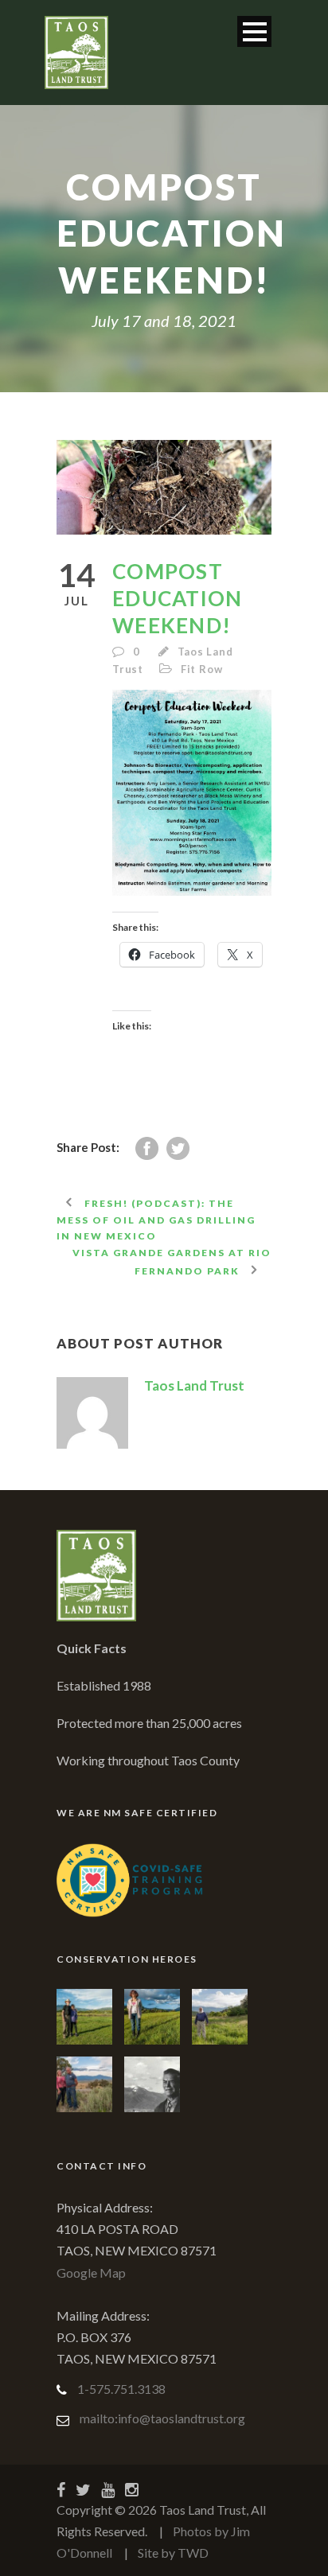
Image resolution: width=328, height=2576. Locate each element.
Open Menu (254, 31)
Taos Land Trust (194, 1385)
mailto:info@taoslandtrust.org (162, 2418)
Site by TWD (173, 2553)
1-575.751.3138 (121, 2389)
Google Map (91, 2272)
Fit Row (202, 669)
